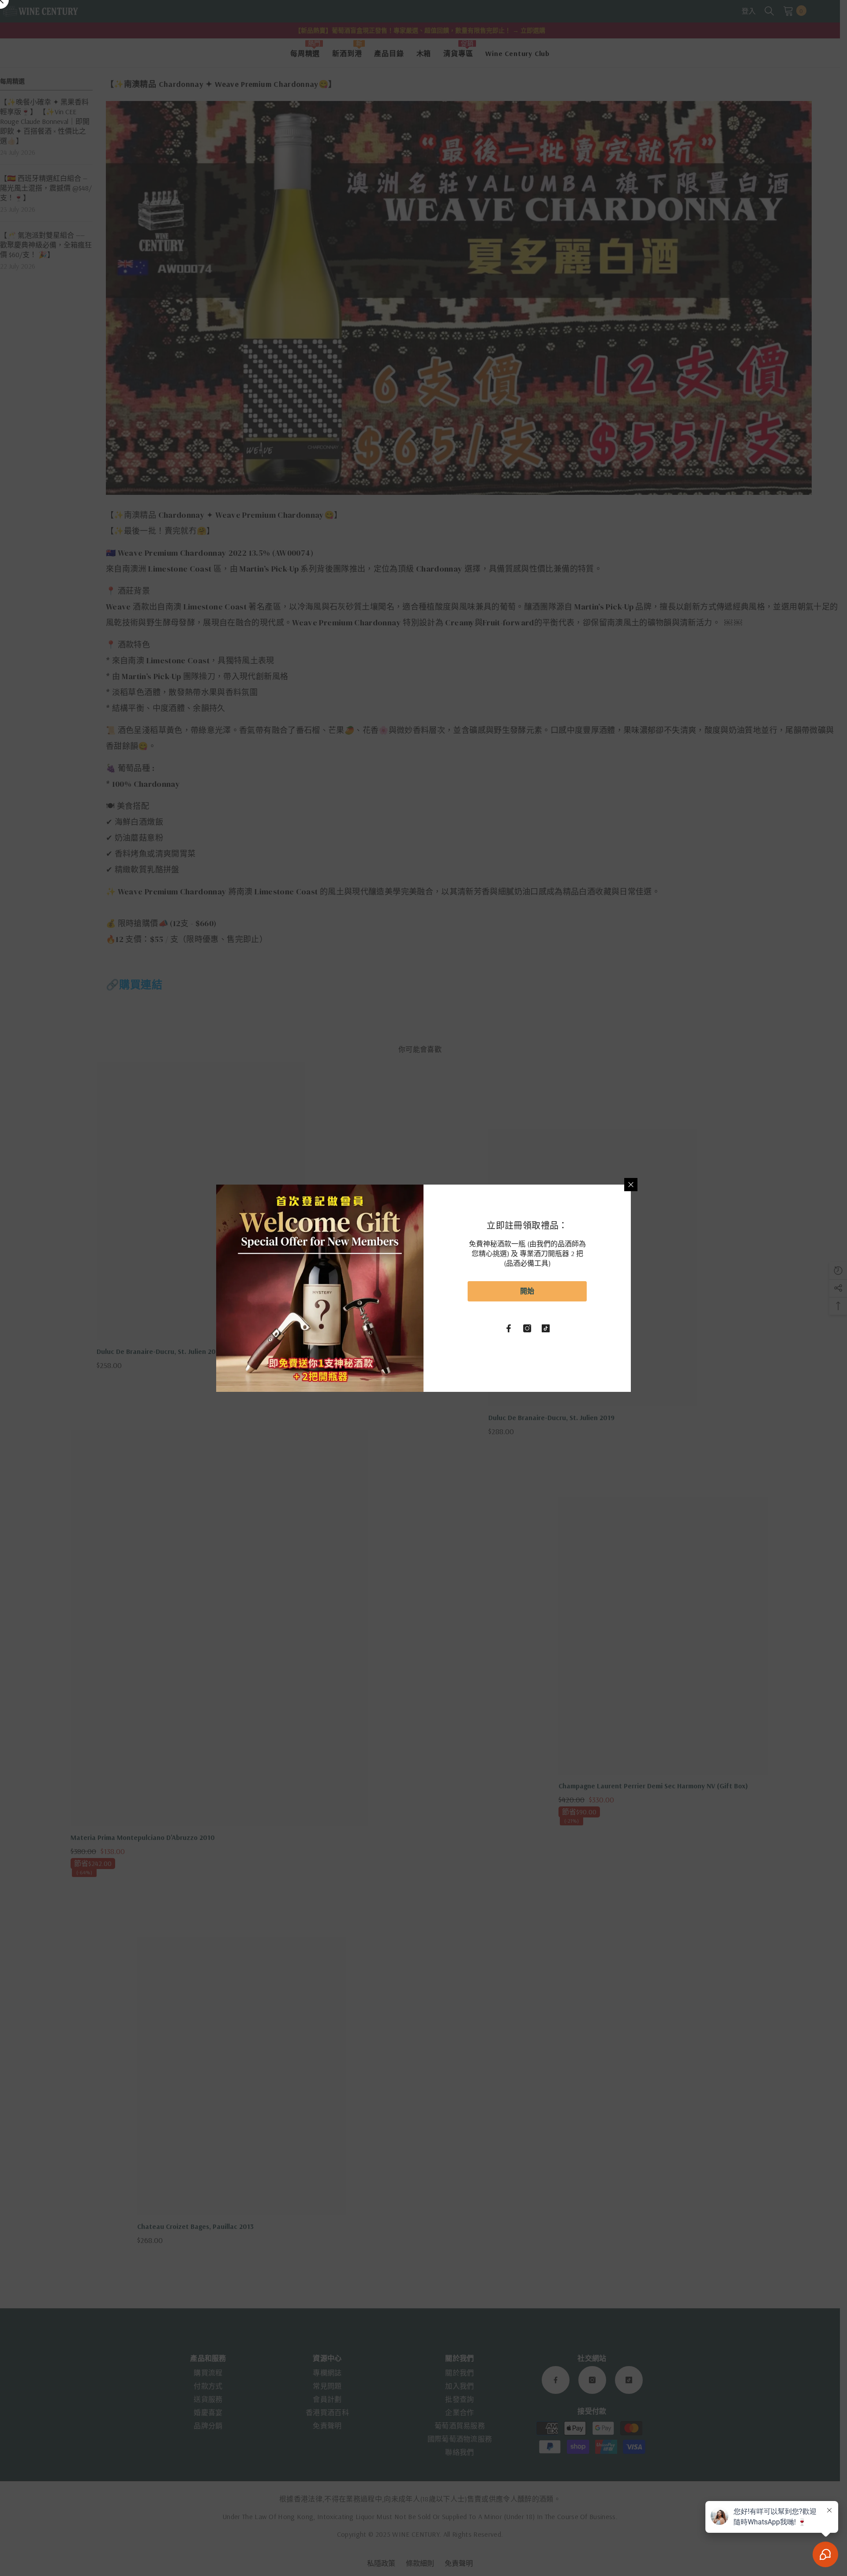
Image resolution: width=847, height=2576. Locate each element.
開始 (527, 1291)
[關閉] (631, 1185)
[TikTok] (546, 1328)
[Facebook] (509, 1328)
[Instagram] (527, 1328)
